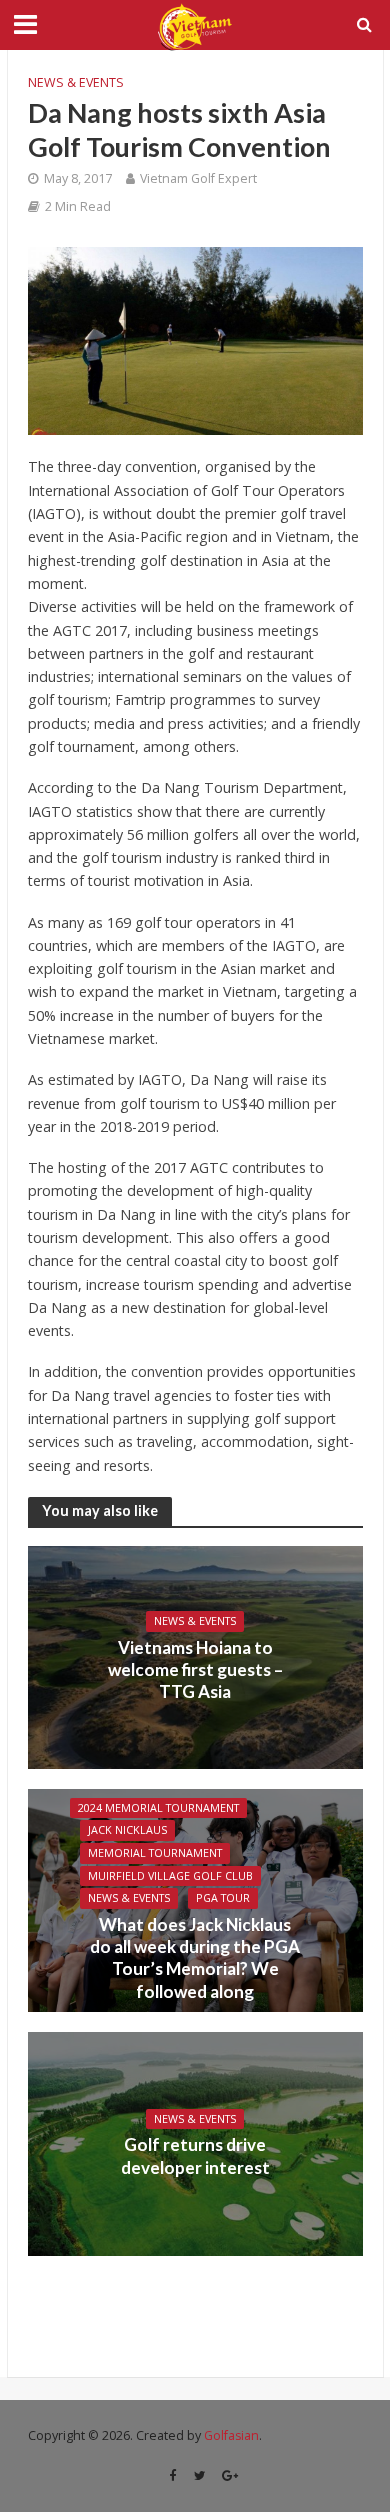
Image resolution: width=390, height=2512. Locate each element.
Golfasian (231, 2435)
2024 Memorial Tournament (158, 1808)
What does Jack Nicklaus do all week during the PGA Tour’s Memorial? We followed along (195, 1958)
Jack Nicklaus (127, 1830)
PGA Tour (223, 1898)
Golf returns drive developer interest (195, 2155)
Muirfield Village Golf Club (170, 1876)
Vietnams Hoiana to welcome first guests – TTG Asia (195, 1670)
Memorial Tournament (155, 1853)
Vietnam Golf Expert (198, 178)
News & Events (76, 82)
